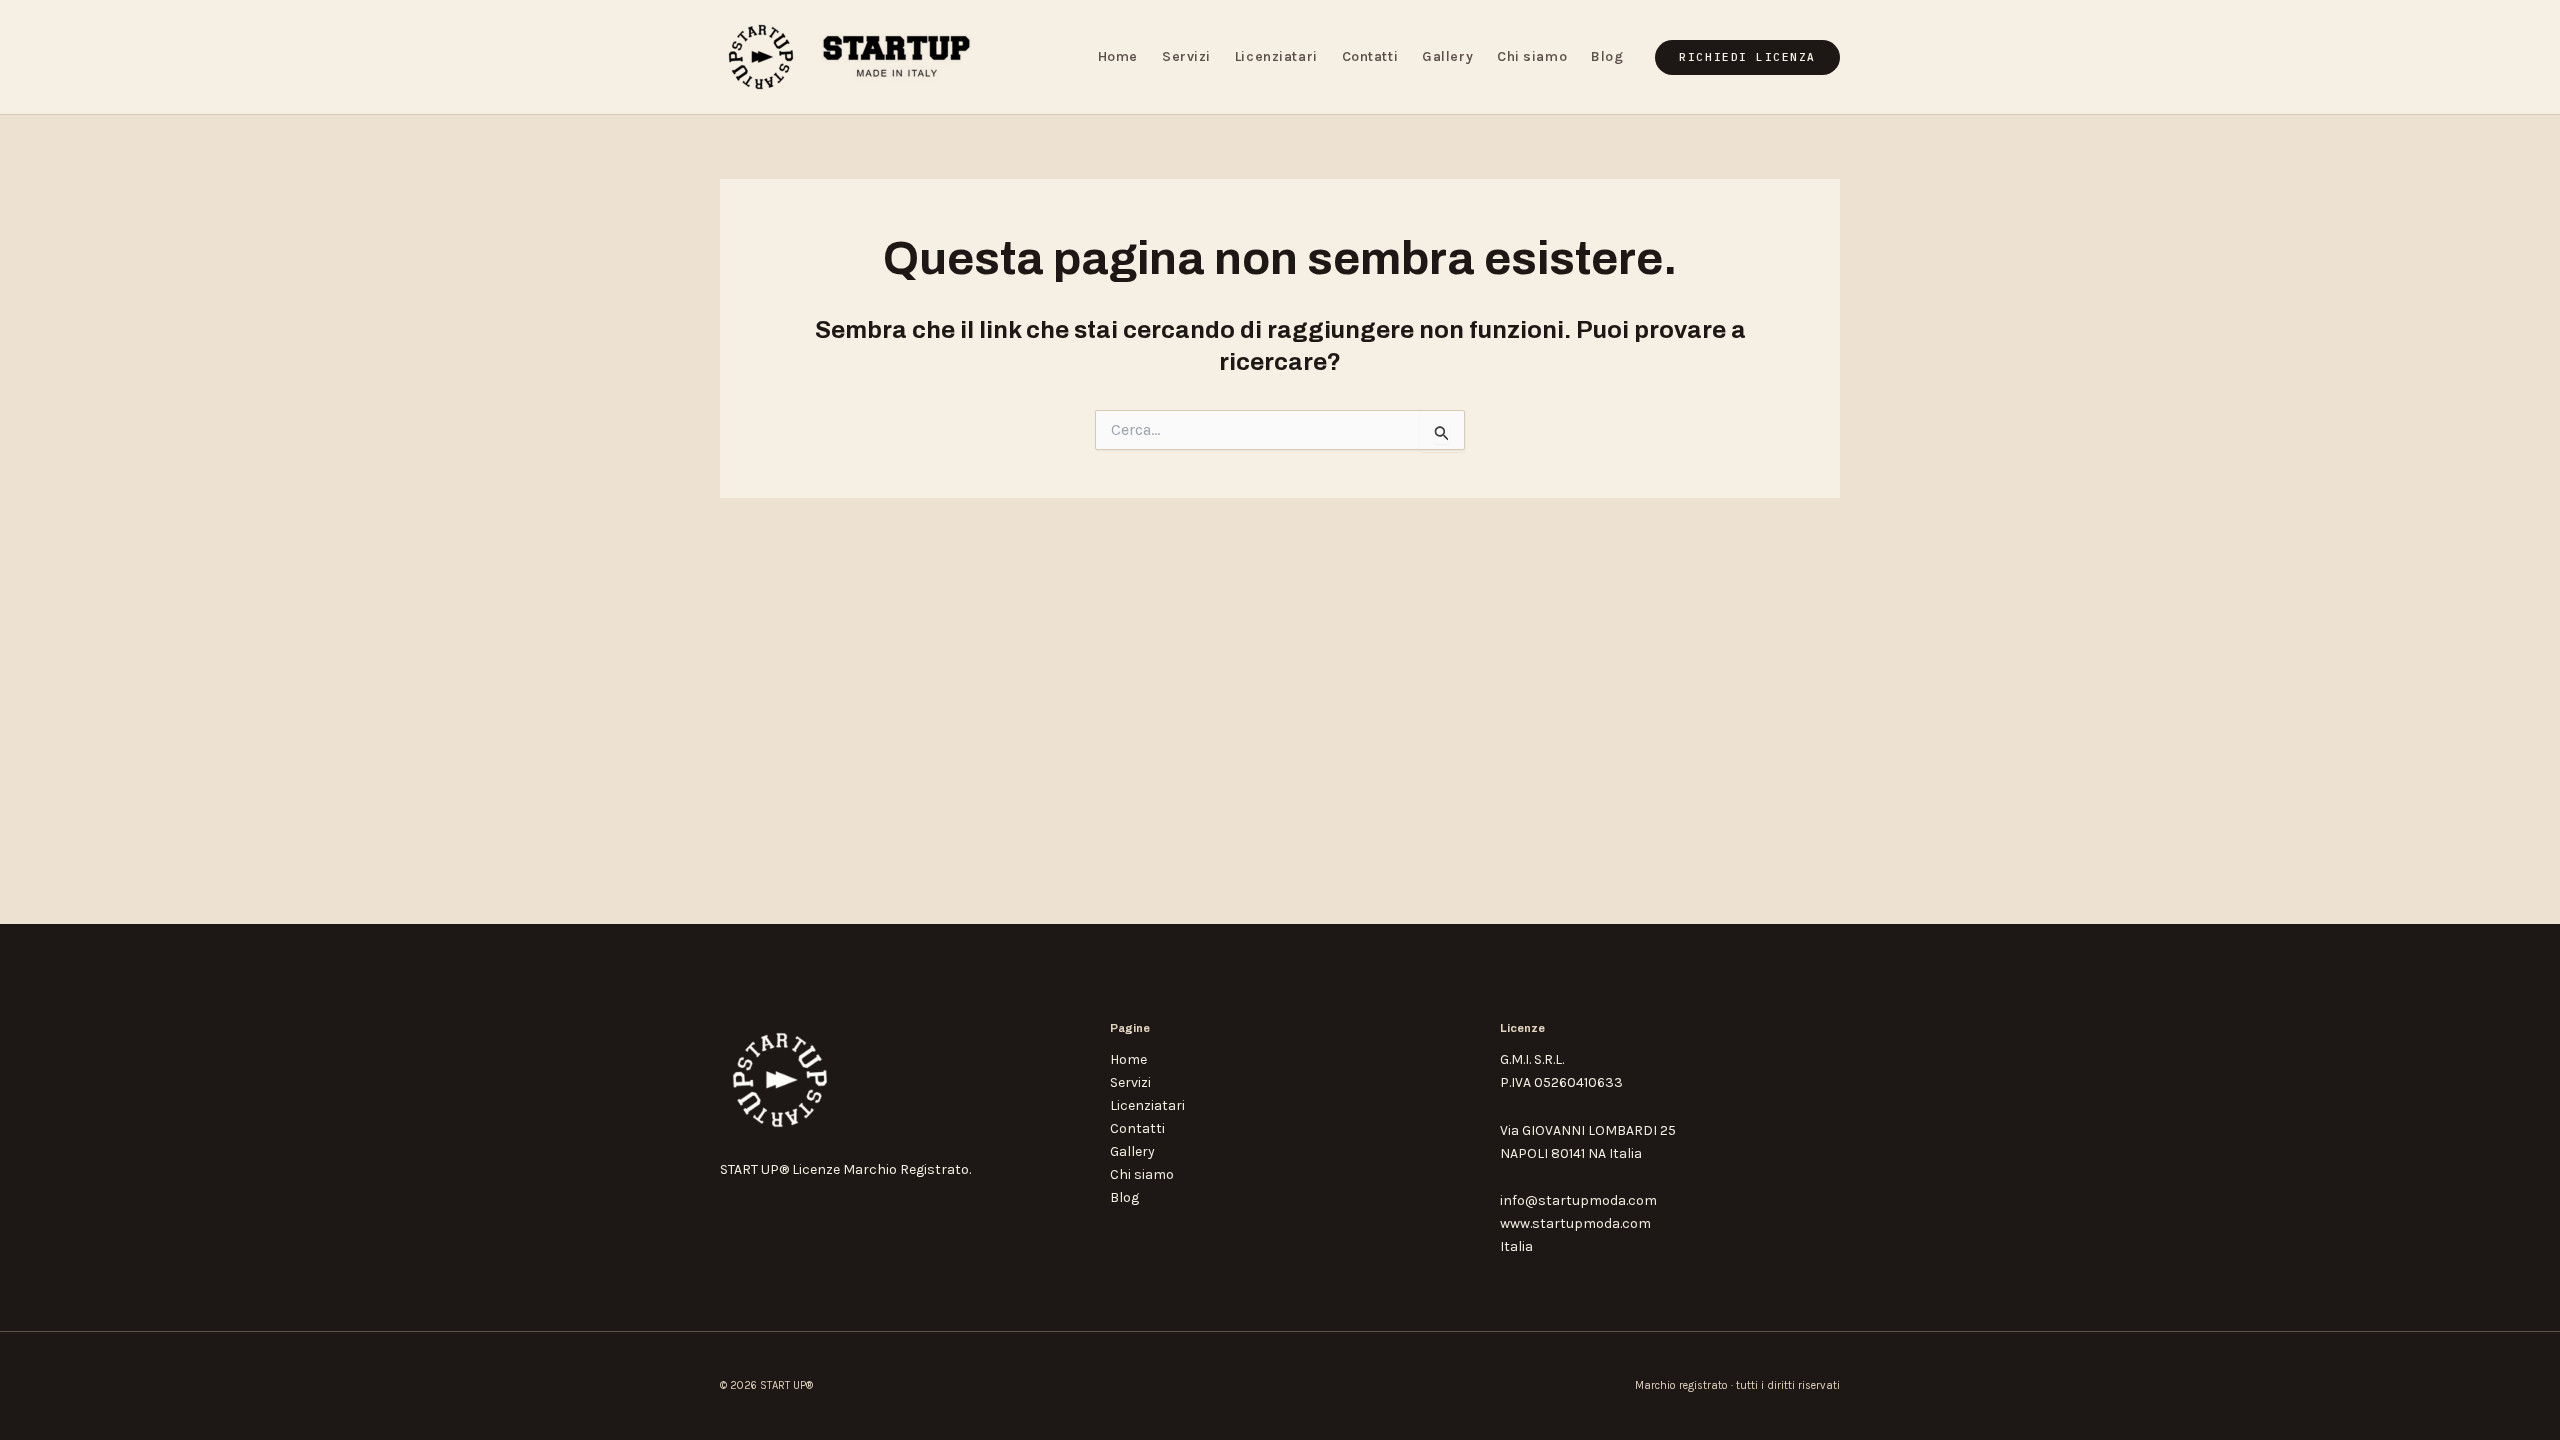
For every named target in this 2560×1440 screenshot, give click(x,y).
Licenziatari (1276, 56)
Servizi (1186, 56)
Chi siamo (1532, 56)
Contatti (1370, 56)
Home (1118, 56)
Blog (1607, 56)
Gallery (1447, 56)
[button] (1747, 57)
